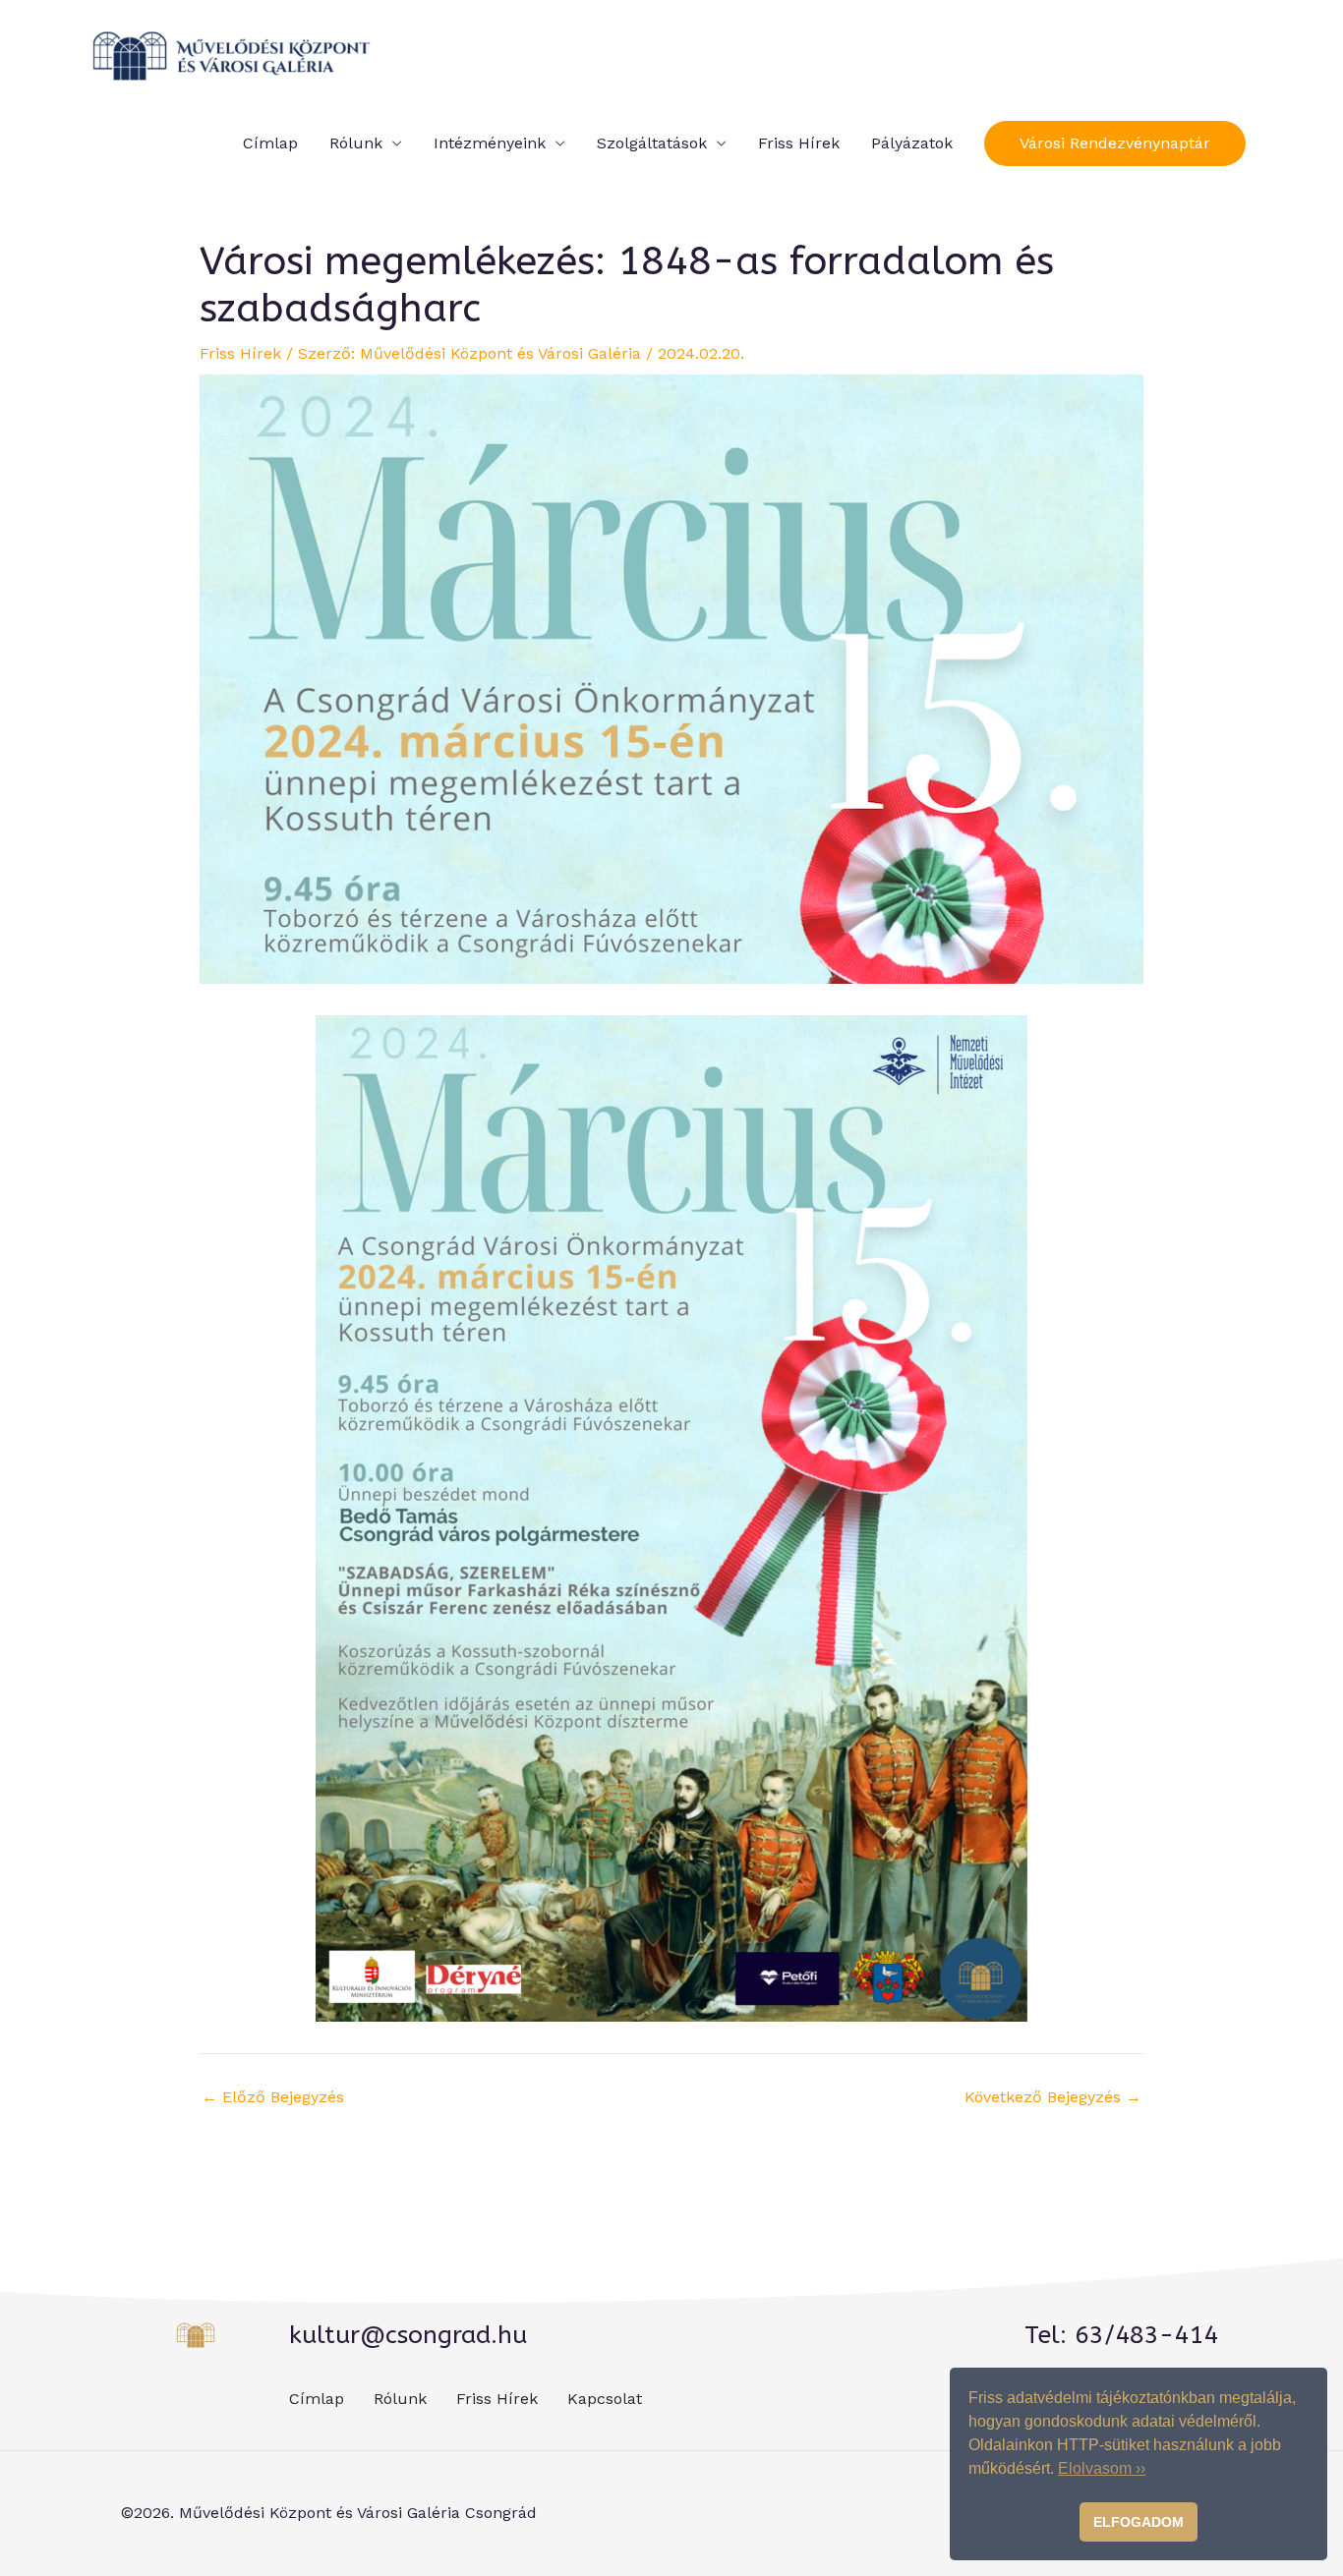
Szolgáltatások (652, 143)
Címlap (270, 143)
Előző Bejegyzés (273, 2097)
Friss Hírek (799, 143)
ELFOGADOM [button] (1139, 2522)
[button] (1115, 143)
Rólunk (356, 143)
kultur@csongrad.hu (408, 2335)
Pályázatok (912, 143)
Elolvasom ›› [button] (1102, 2468)
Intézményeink (490, 143)
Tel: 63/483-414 (1121, 2335)
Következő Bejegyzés (1053, 2097)
